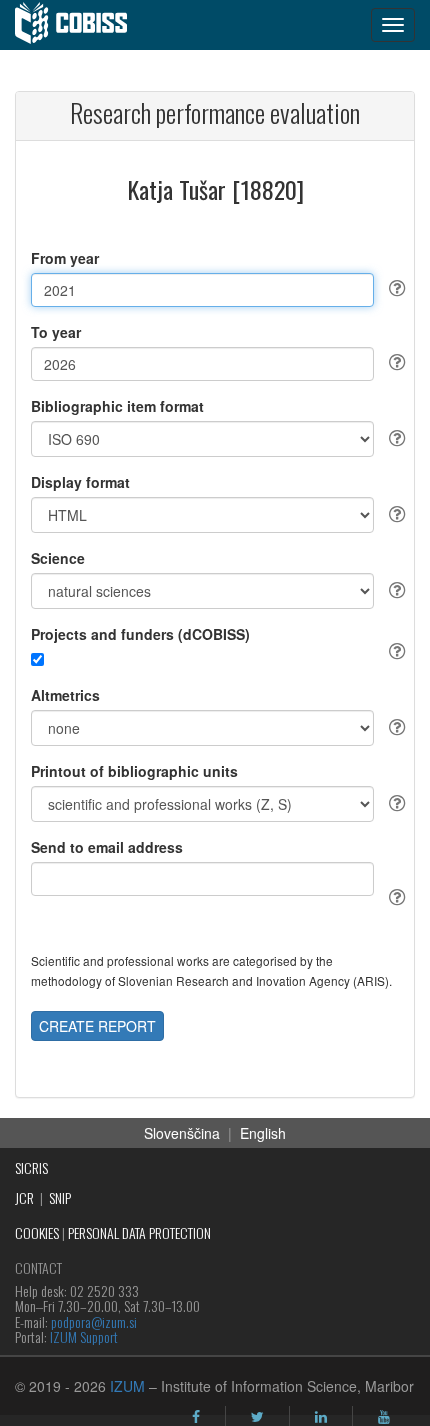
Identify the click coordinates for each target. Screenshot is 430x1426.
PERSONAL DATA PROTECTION (139, 1232)
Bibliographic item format (117, 406)
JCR (24, 1197)
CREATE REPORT (97, 1026)
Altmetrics (65, 695)
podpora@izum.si (94, 1321)
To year (56, 332)
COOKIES (37, 1232)
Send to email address (107, 847)
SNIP (60, 1197)
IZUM (127, 1386)
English (263, 1133)
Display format (80, 482)
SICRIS (31, 1167)
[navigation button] (393, 25)
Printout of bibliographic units (134, 771)
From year (65, 258)
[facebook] (196, 1417)
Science (58, 558)
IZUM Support (84, 1336)
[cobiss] (81, 25)
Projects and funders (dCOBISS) (140, 634)
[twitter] (257, 1417)
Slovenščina (182, 1133)
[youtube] (384, 1417)
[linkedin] (321, 1417)
